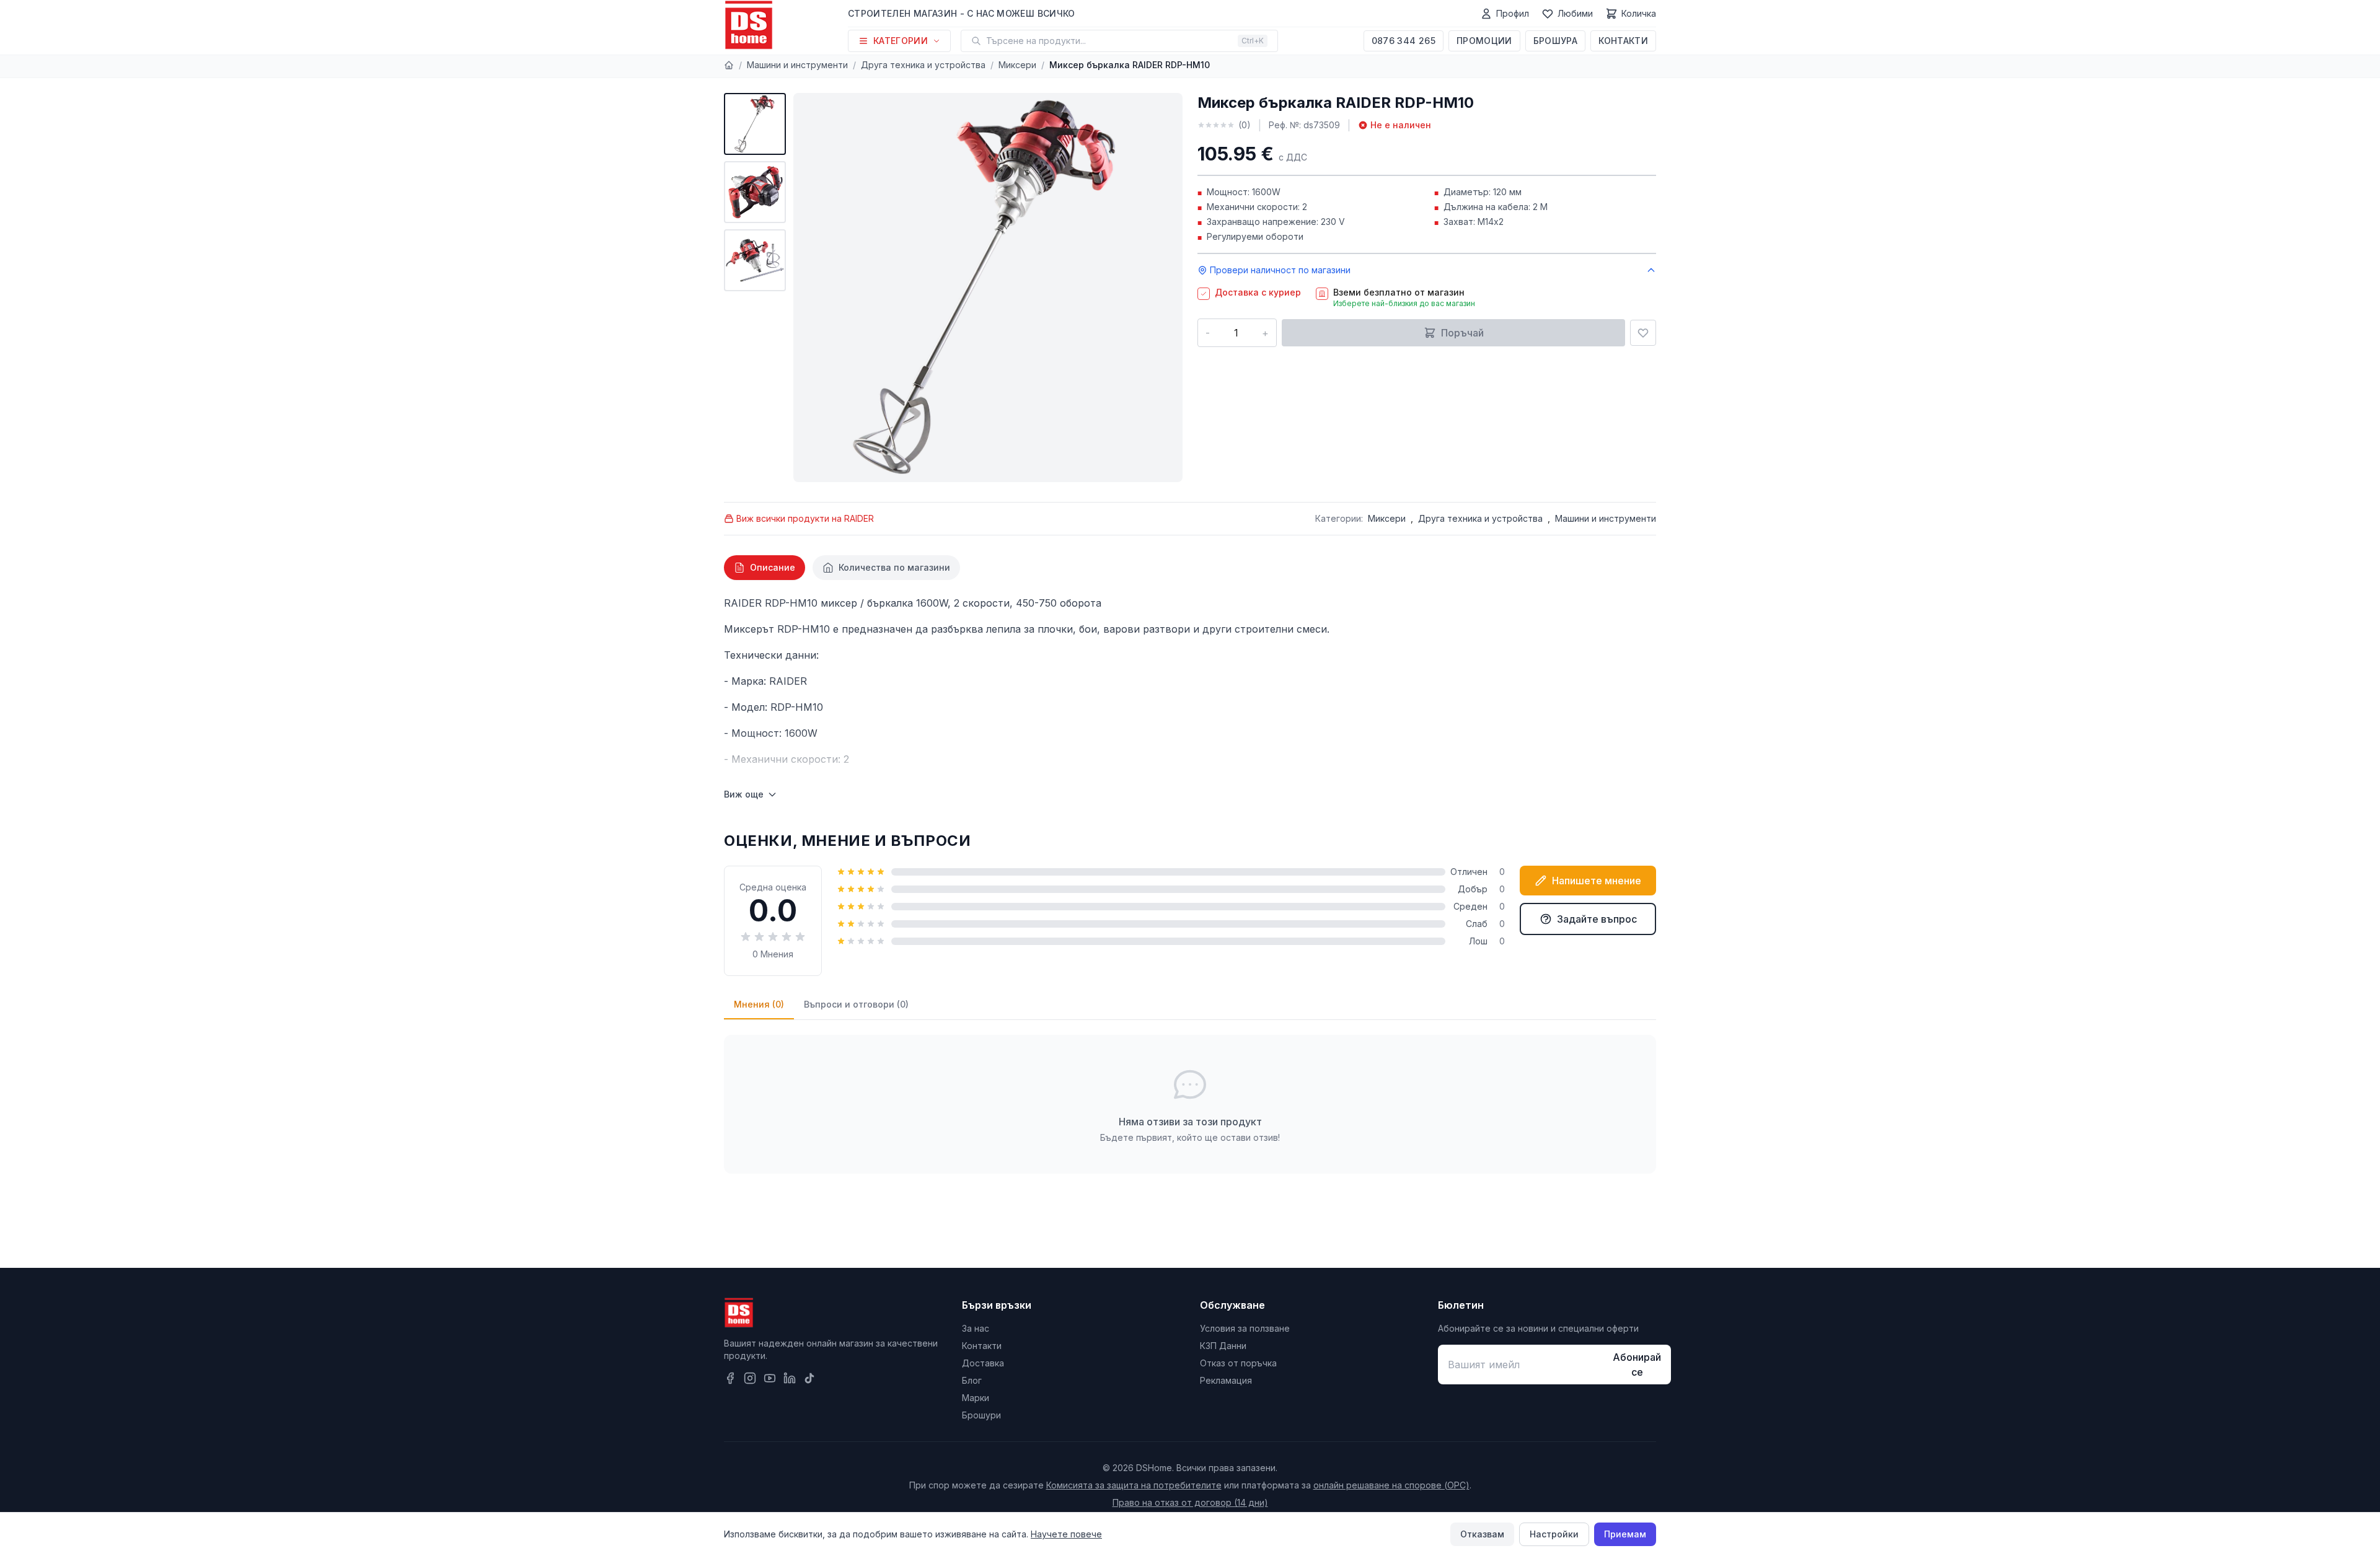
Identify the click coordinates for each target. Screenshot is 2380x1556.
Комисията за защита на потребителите (1134, 1485)
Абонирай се (1637, 1365)
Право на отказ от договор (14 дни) (1190, 1502)
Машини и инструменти (797, 65)
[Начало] (729, 65)
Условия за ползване (1245, 1328)
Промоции (1484, 41)
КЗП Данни (1223, 1346)
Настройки (1554, 1534)
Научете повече (1066, 1534)
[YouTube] (770, 1378)
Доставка (983, 1363)
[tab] (765, 568)
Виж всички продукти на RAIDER (805, 518)
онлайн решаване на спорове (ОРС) (1391, 1485)
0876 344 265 (1404, 41)
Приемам (1625, 1534)
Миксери (1017, 65)
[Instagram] (750, 1378)
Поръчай (1462, 333)
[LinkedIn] (790, 1378)
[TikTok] (809, 1378)
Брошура (1555, 41)
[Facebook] (730, 1378)
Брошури (981, 1415)
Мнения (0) (759, 1004)
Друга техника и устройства (923, 65)
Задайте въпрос (1597, 919)
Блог (972, 1380)
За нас (976, 1328)
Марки (976, 1398)
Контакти (1623, 41)
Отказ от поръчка (1238, 1363)
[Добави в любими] (1643, 333)
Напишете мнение (1597, 881)
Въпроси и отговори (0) (856, 1004)
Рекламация (1226, 1380)
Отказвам (1482, 1534)
